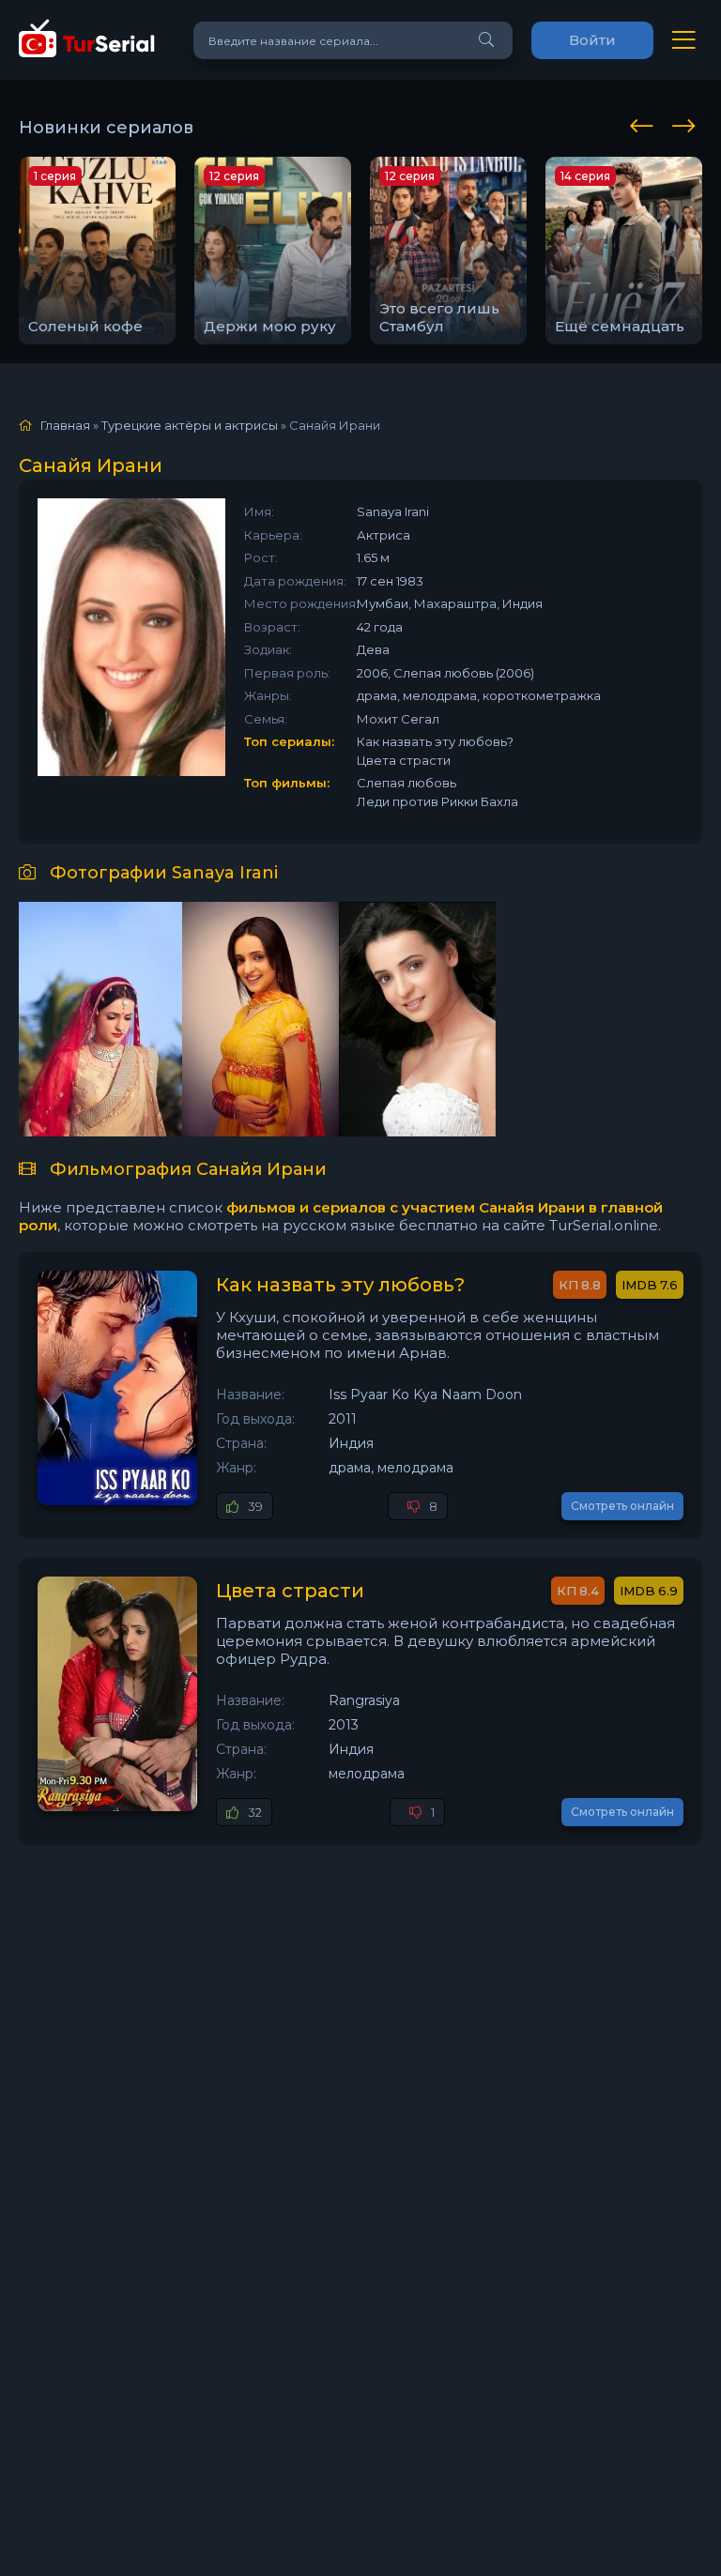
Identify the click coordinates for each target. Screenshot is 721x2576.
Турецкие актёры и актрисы (190, 425)
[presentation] (645, 123)
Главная (65, 425)
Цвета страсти (290, 1591)
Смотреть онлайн (622, 1506)
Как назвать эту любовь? (340, 1285)
